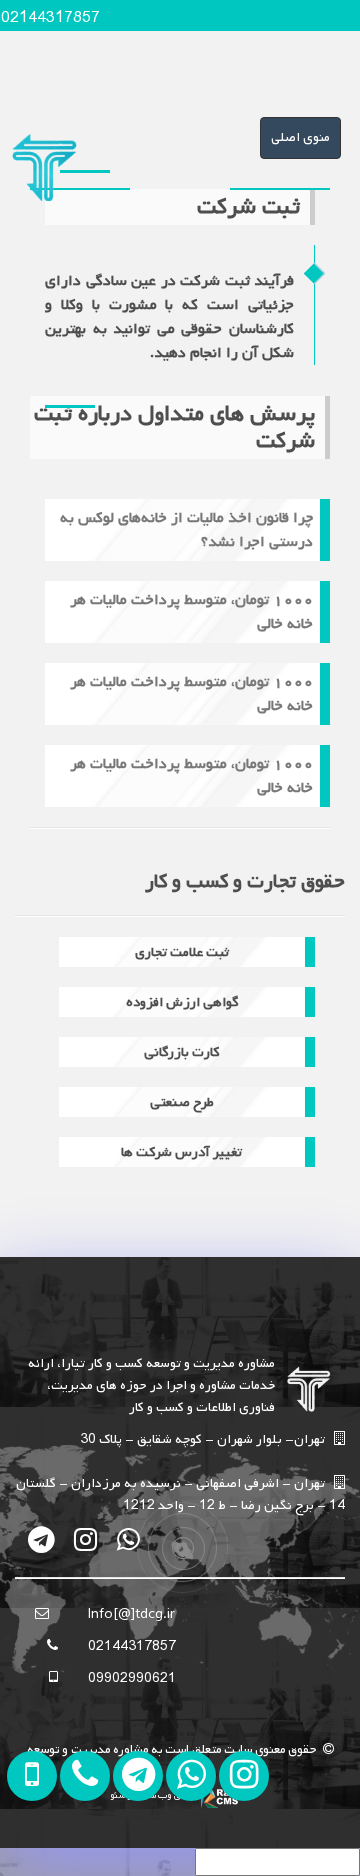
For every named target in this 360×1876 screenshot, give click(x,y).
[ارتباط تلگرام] (133, 1845)
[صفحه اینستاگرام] (239, 1845)
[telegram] (42, 1539)
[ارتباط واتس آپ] (186, 1845)
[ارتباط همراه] (80, 1845)
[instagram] (85, 1539)
